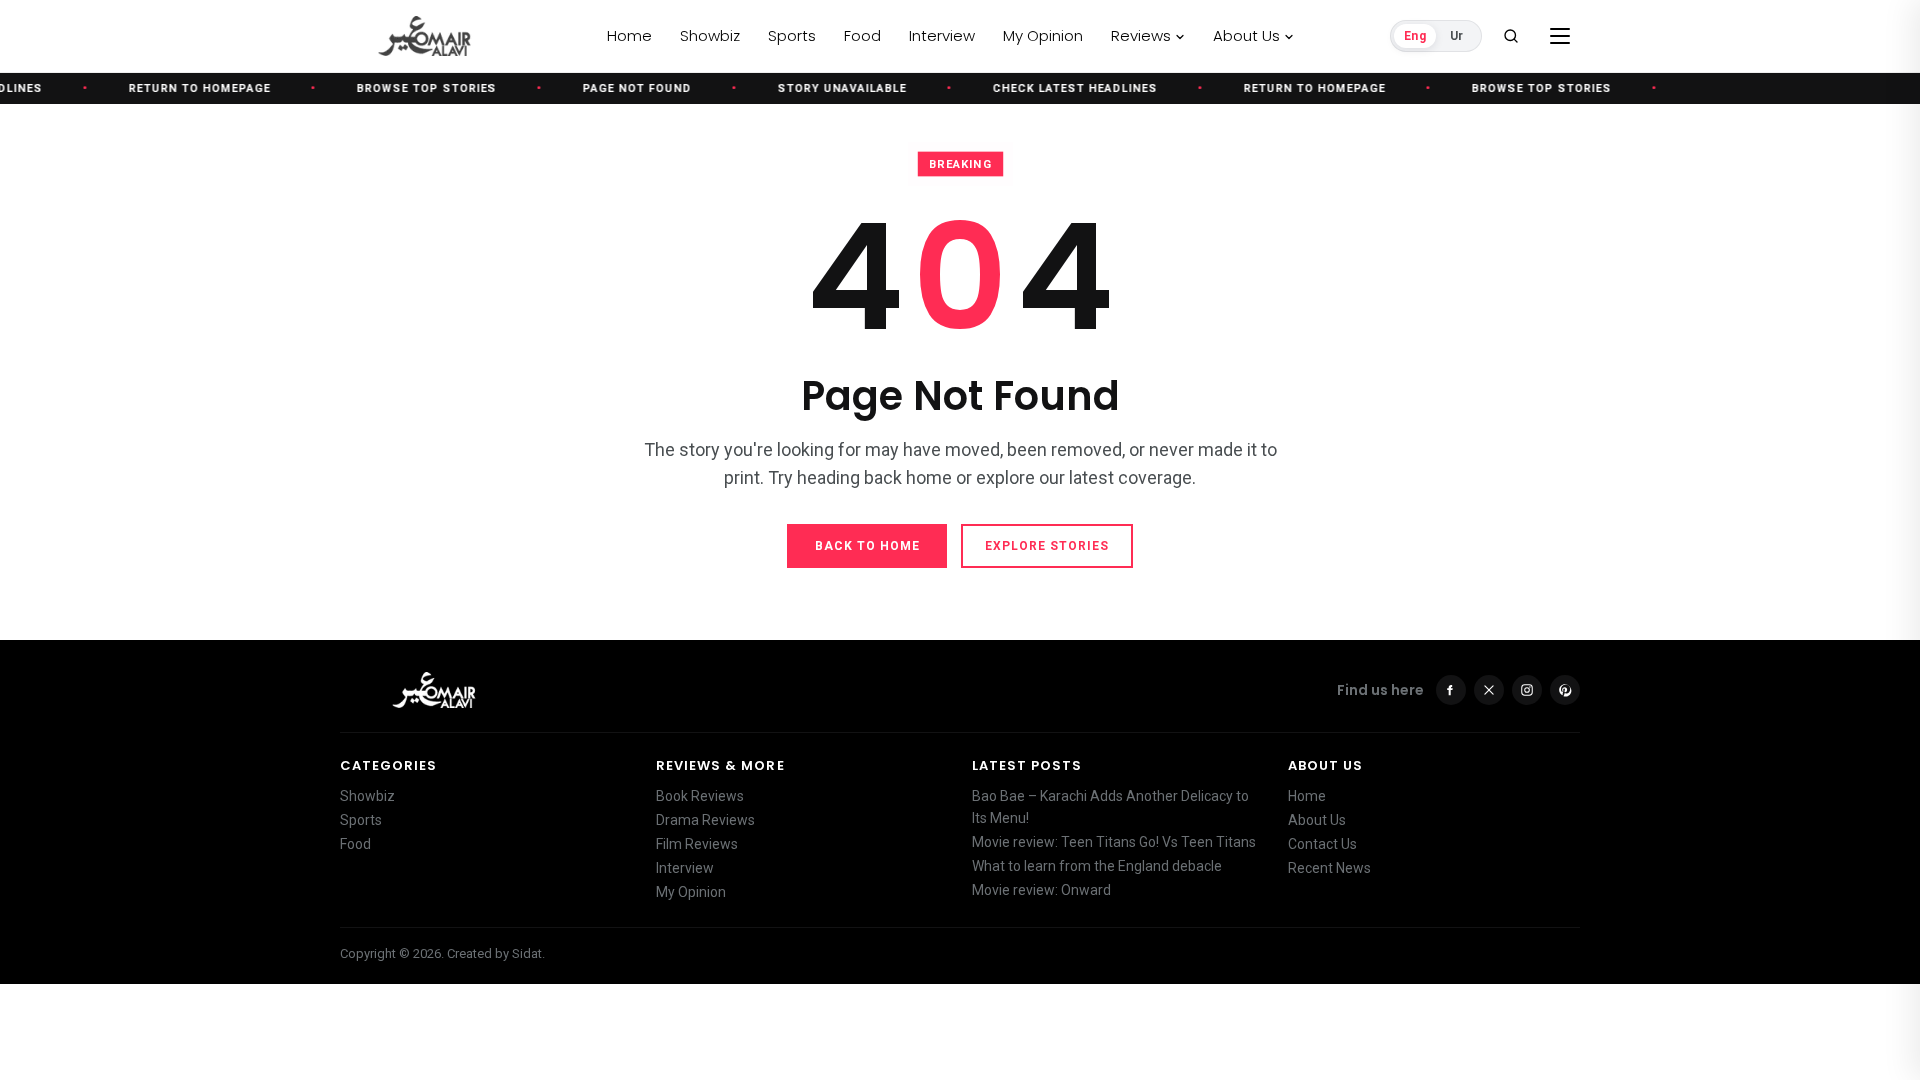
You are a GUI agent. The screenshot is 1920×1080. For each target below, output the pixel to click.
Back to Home (867, 546)
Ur (1456, 36)
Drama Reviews (705, 820)
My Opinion (691, 892)
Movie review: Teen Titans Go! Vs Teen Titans (1114, 842)
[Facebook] (1451, 690)
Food (355, 844)
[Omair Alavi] (463, 36)
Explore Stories (1047, 546)
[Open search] (1511, 36)
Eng (1415, 36)
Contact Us (1322, 844)
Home (1307, 796)
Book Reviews (700, 796)
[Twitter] (1489, 690)
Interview (685, 868)
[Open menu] (1560, 36)
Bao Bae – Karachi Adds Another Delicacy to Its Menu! (1110, 807)
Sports (361, 820)
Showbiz (367, 796)
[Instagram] (1527, 690)
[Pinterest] (1565, 690)
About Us (1317, 820)
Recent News (1329, 868)
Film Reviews (697, 844)
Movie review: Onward (1041, 890)
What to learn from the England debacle (1097, 866)
